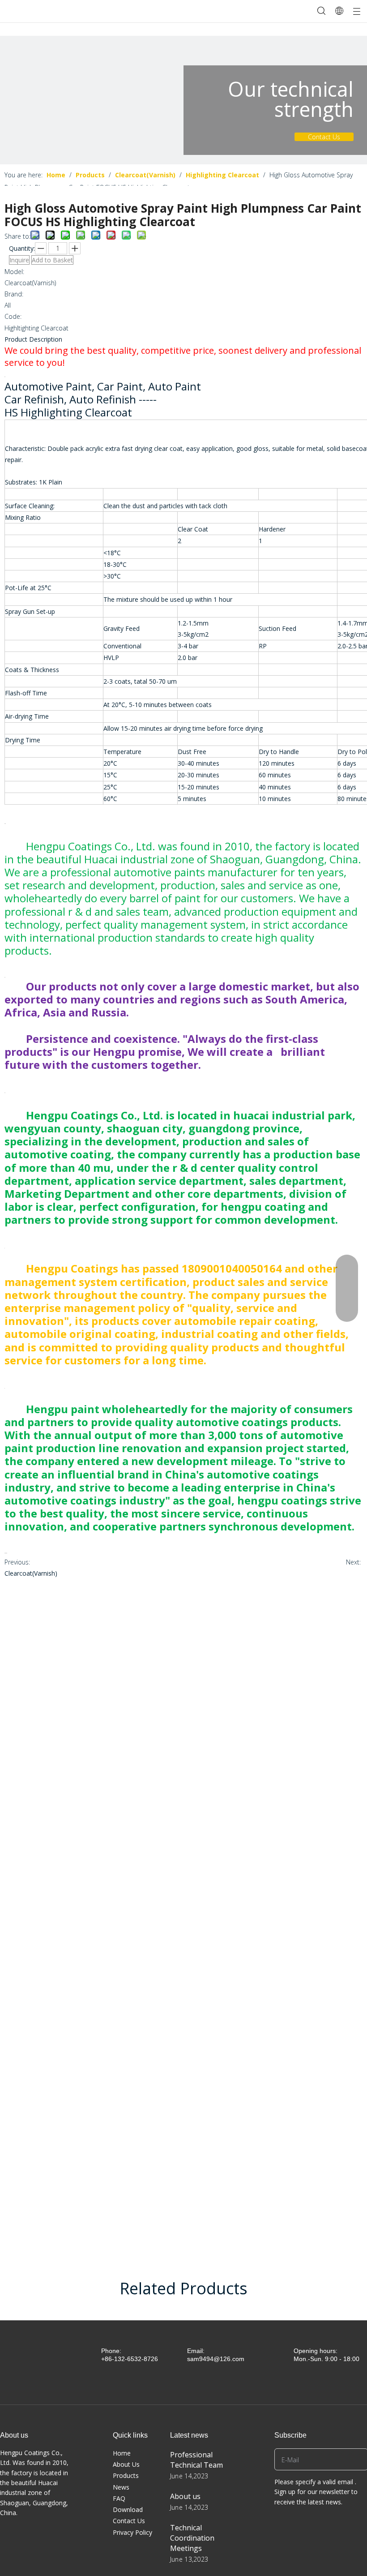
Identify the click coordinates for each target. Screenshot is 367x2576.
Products (126, 2475)
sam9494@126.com (216, 2359)
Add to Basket (52, 260)
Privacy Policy (132, 2532)
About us (185, 2496)
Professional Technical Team (196, 2460)
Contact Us (324, 137)
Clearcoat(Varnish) (31, 1573)
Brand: (14, 294)
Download (128, 2510)
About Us (126, 2464)
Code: (13, 316)
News (121, 2487)
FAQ (119, 2498)
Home (122, 2453)
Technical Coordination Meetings (192, 2538)
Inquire (19, 260)
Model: (14, 272)
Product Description (33, 339)
